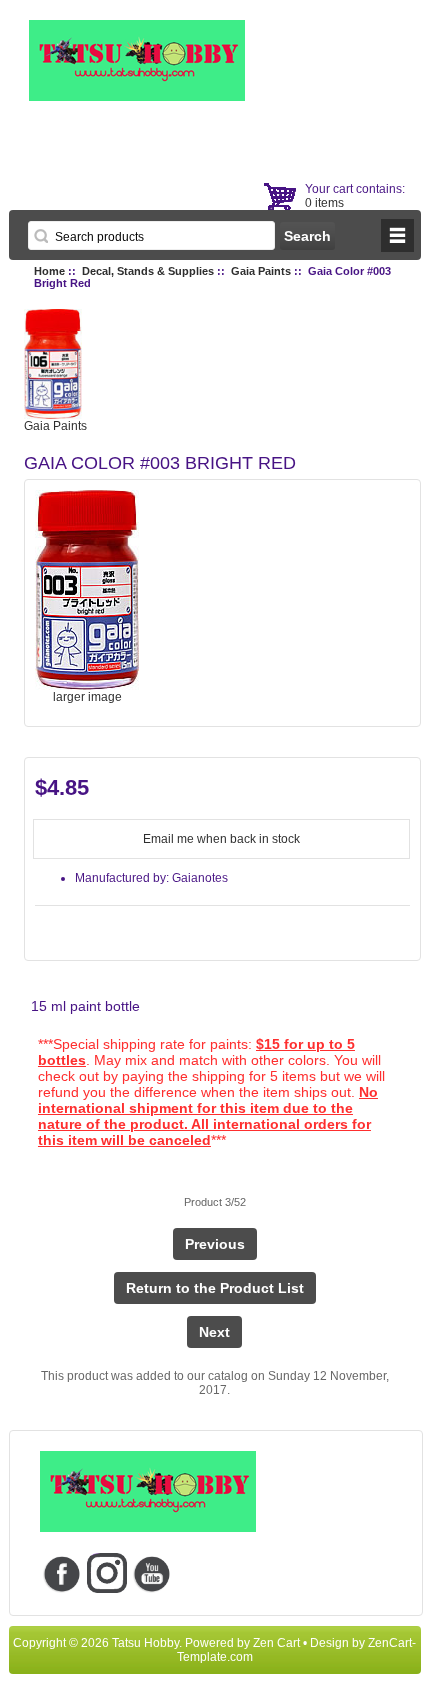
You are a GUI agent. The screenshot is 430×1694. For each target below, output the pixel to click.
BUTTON (397, 235)
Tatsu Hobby (145, 1643)
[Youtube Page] (152, 1572)
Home (49, 271)
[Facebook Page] (62, 1572)
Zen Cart (276, 1643)
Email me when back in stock (221, 839)
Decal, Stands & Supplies (148, 271)
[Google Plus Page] (107, 1572)
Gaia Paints (261, 271)
